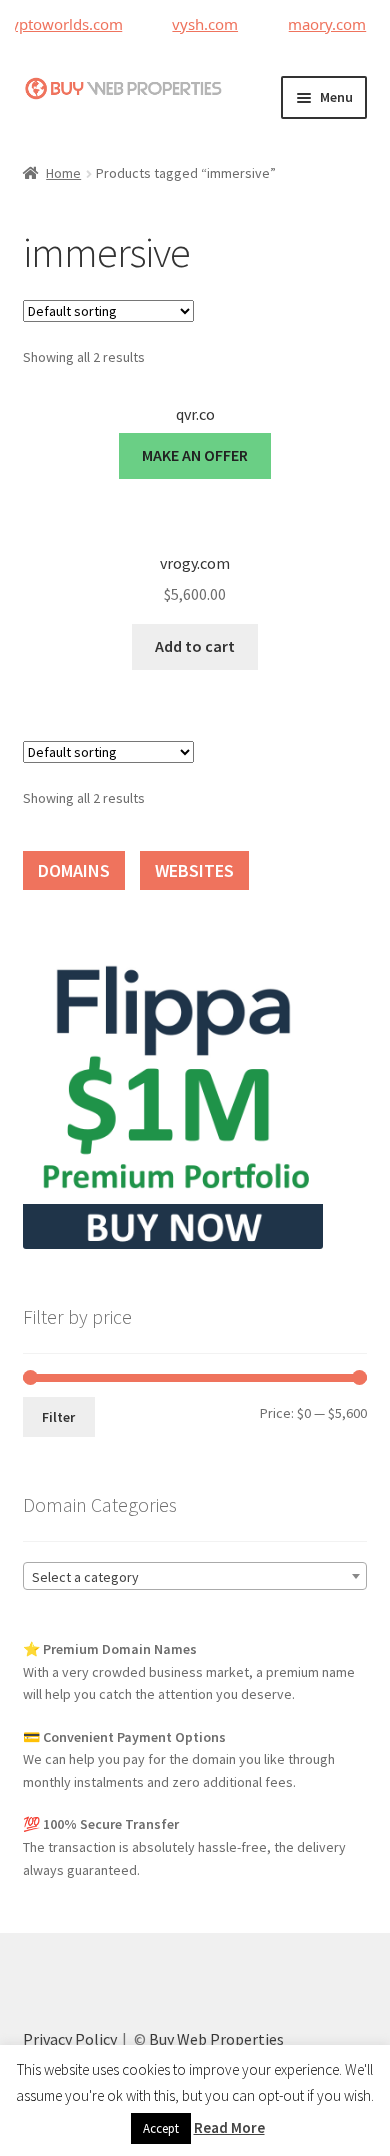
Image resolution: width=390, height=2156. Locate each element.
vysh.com (197, 24)
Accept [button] (161, 2128)
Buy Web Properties (216, 2039)
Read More (229, 2127)
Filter (58, 1417)
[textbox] (195, 1577)
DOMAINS (74, 870)
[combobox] (195, 1576)
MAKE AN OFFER (195, 455)
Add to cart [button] (195, 646)
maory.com (319, 24)
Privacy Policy (70, 2039)
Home (63, 173)
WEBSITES (194, 870)
